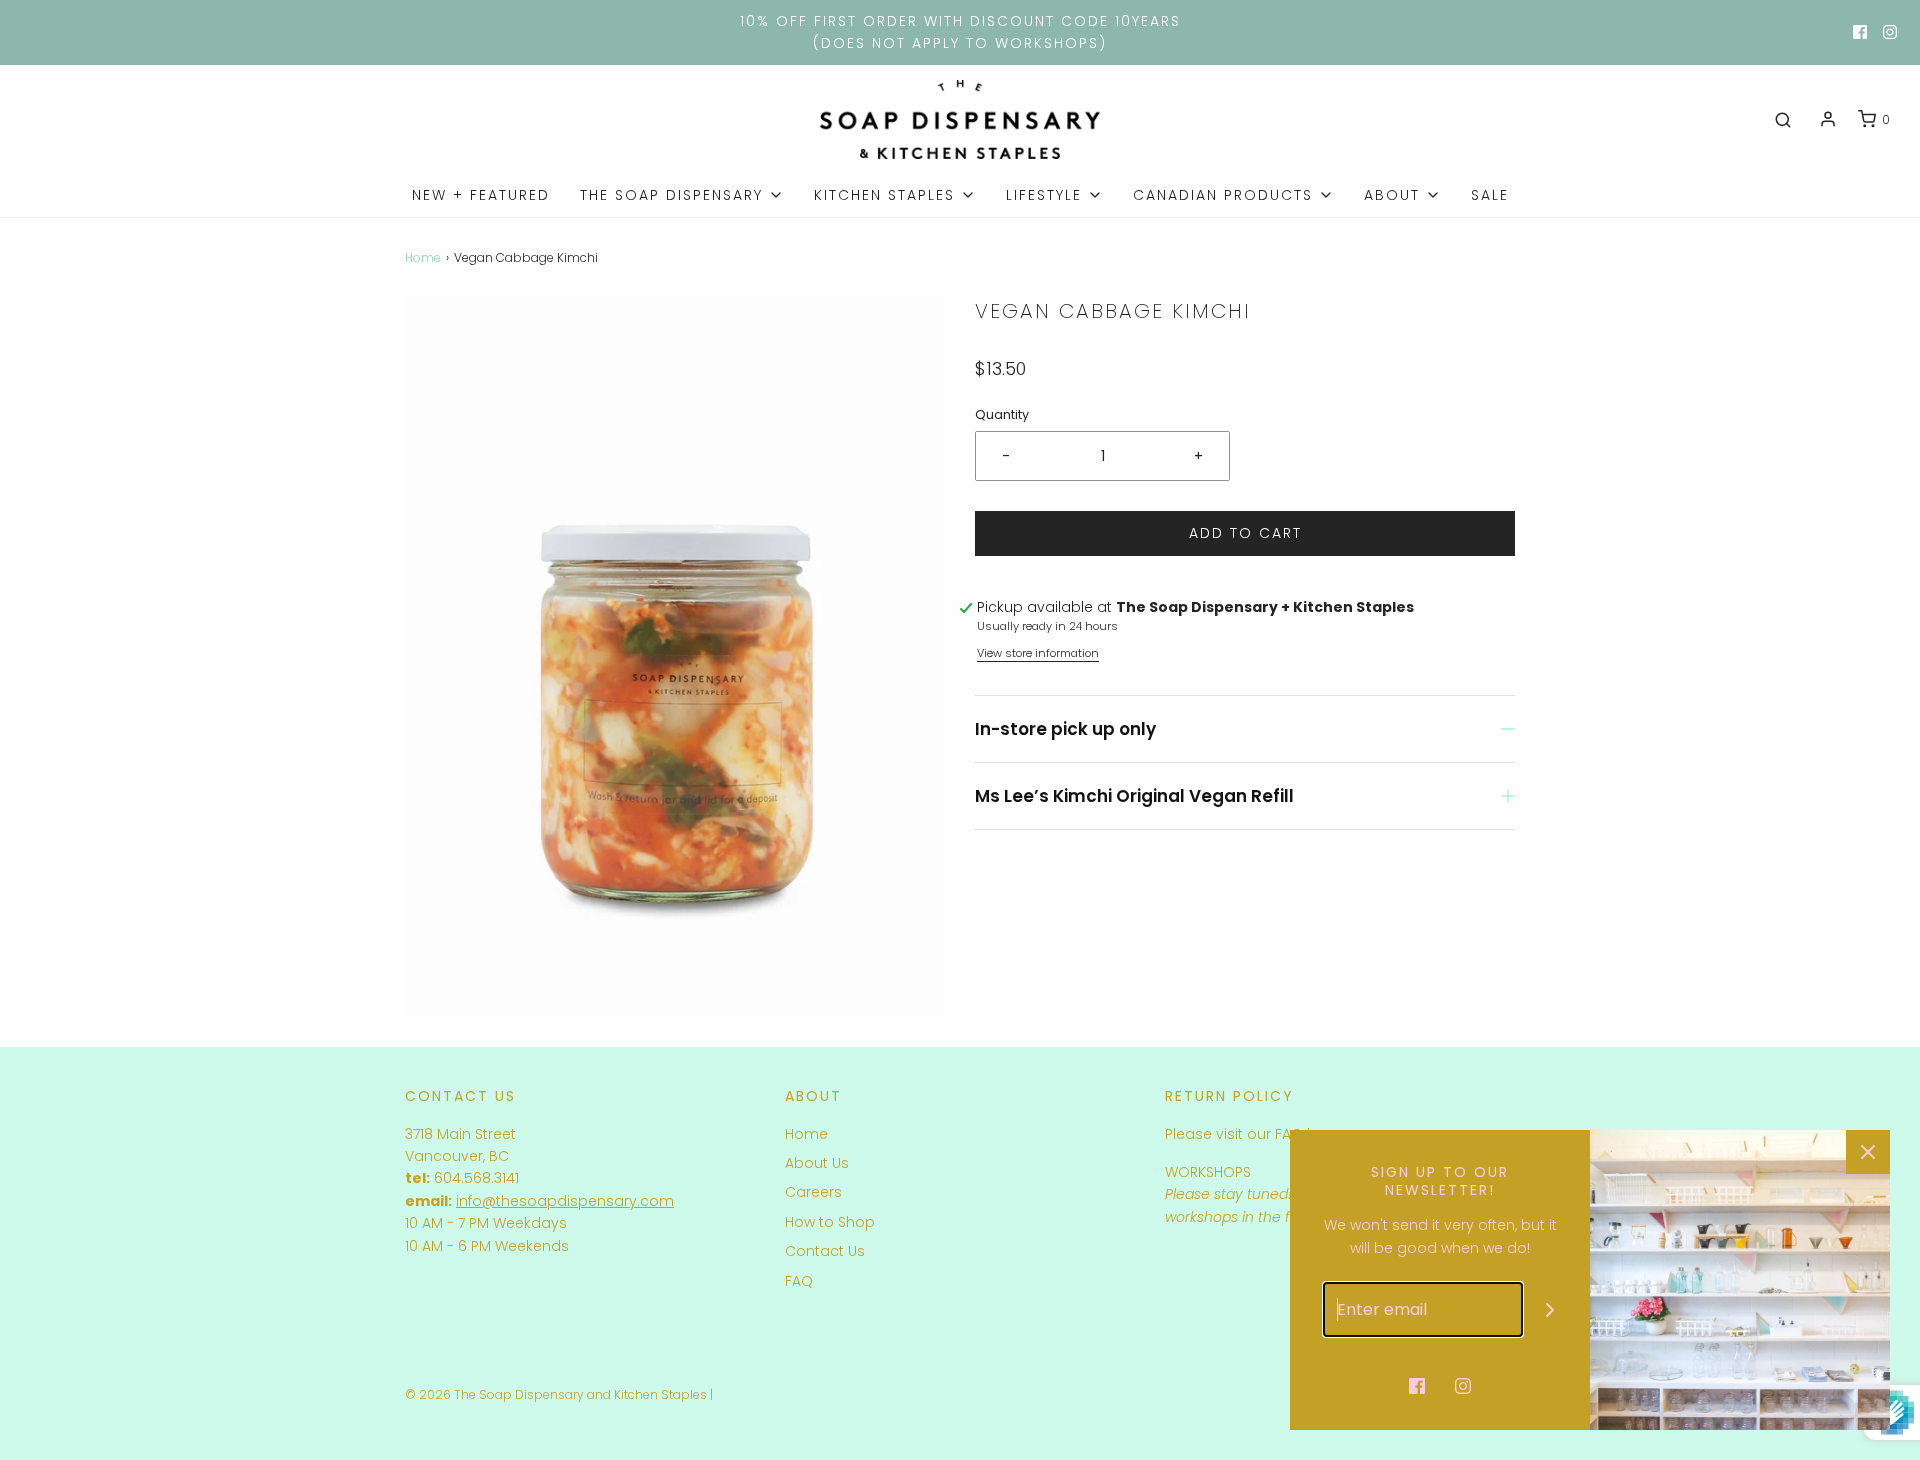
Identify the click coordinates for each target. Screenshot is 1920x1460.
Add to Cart (1245, 533)
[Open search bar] (1783, 120)
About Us (817, 1163)
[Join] (1550, 1309)
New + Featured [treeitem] (481, 195)
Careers (813, 1192)
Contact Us (825, 1251)
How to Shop (830, 1222)
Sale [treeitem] (1490, 195)
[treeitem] (682, 195)
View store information (1038, 653)
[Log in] (1828, 119)
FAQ (799, 1281)
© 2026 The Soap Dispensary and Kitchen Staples (556, 1394)
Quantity (1002, 414)
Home (423, 257)
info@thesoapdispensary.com (565, 1201)
